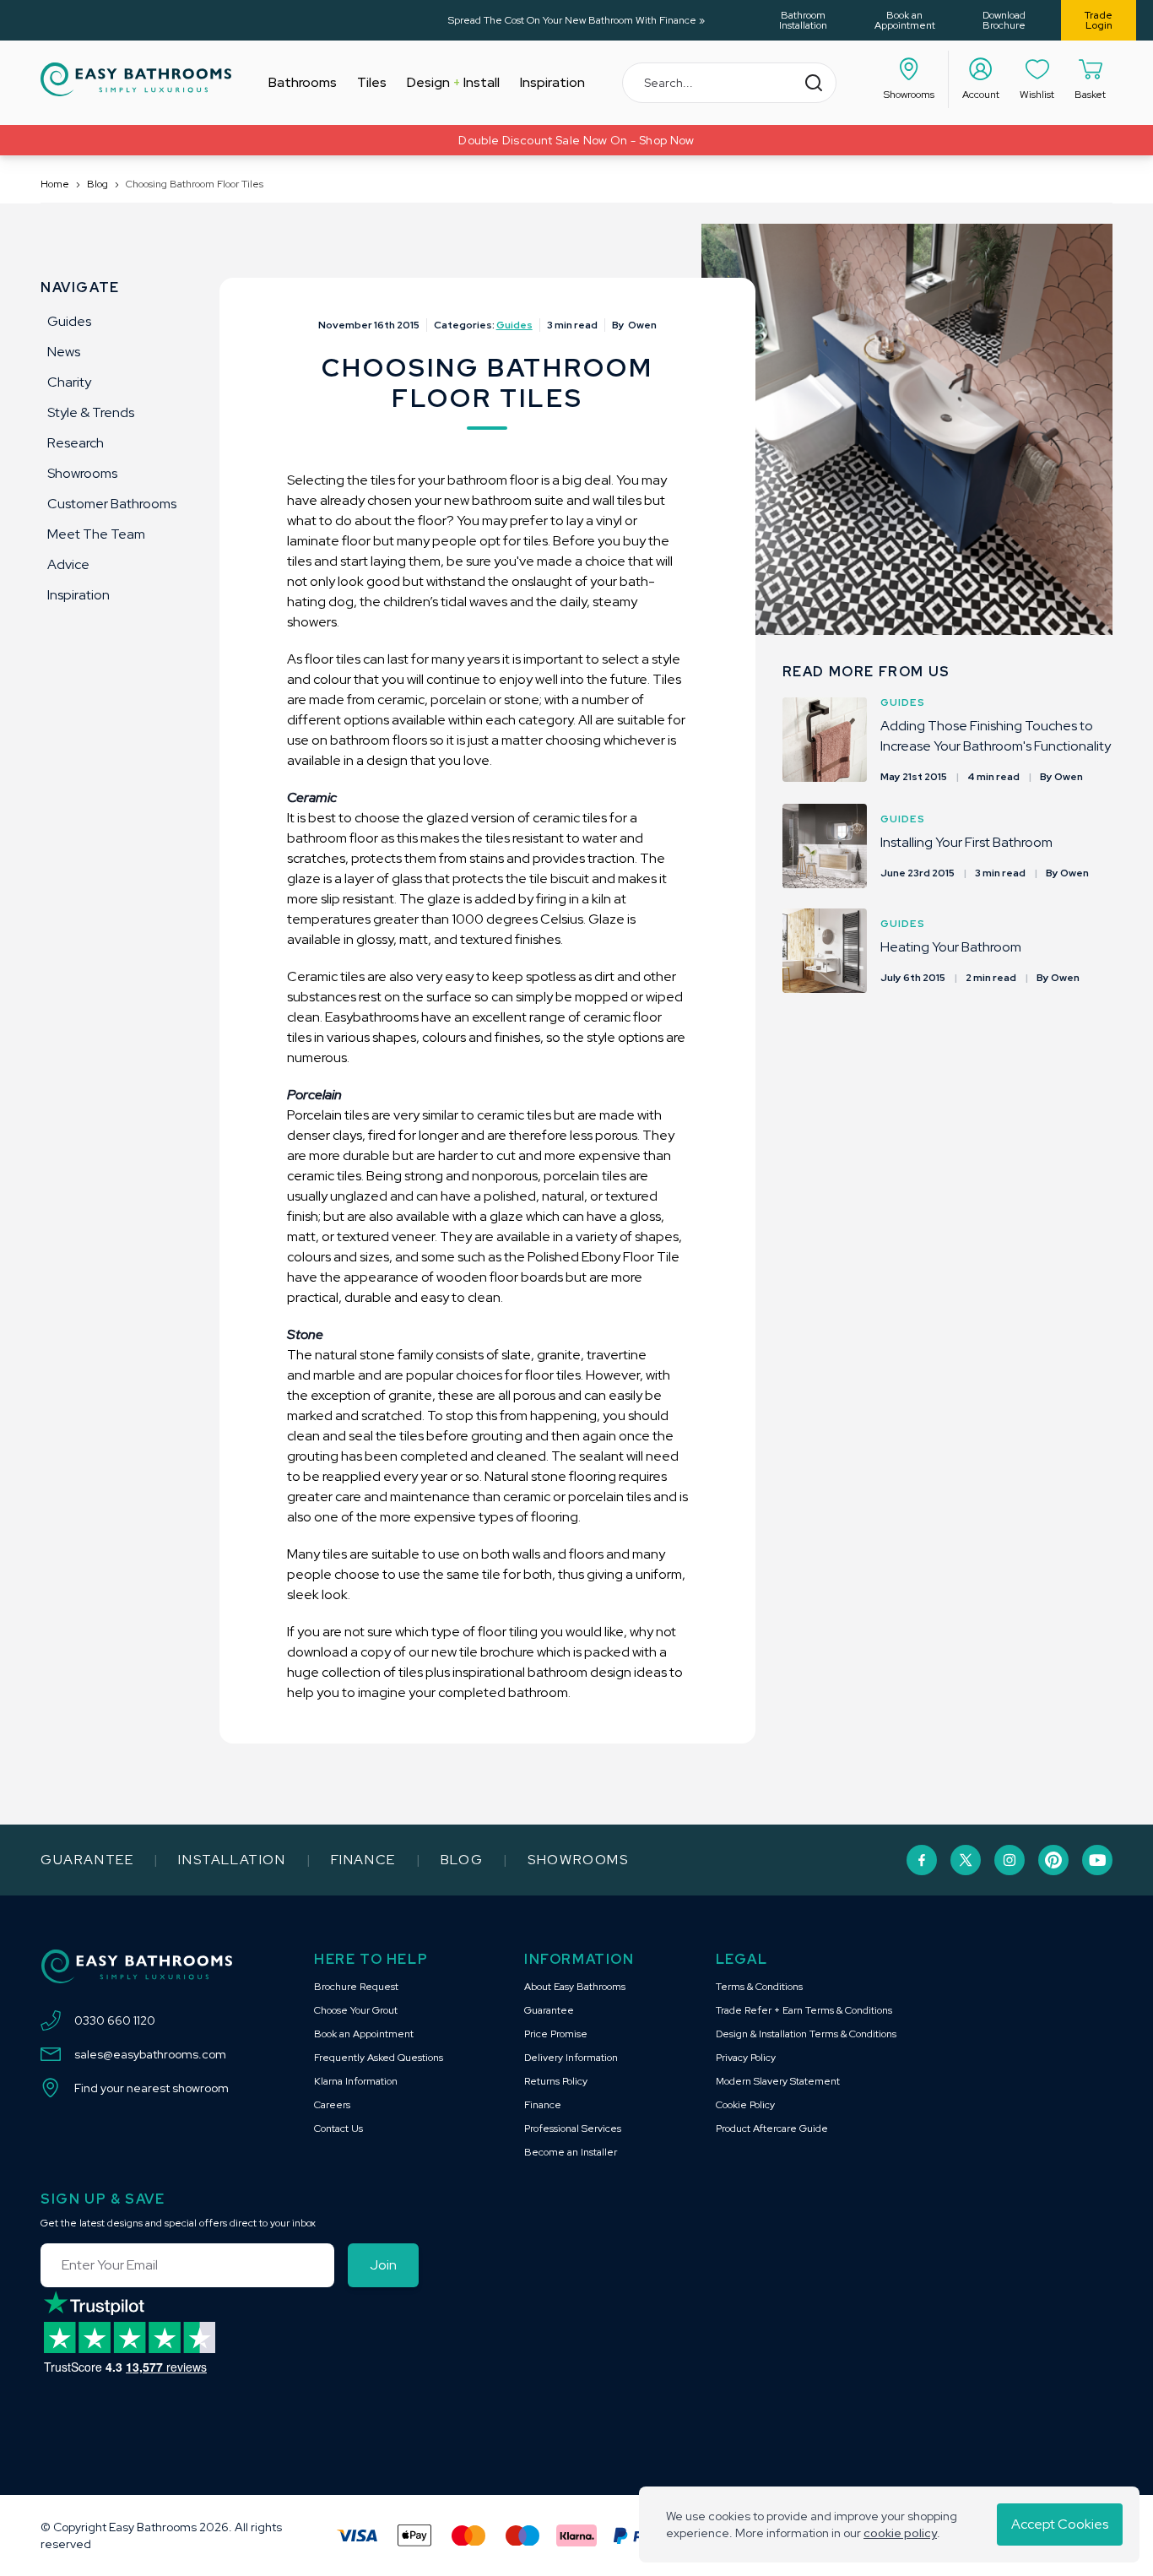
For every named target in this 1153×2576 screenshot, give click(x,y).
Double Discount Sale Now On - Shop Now (576, 140)
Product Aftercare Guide (772, 2129)
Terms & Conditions (759, 1987)
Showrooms (82, 473)
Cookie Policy (745, 2105)
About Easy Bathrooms (575, 1987)
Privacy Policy (746, 2058)
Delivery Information (571, 2058)
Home (55, 184)
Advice (68, 564)
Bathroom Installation (803, 20)
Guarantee (87, 1860)
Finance (363, 1860)
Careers (332, 2105)
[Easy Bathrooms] (136, 79)
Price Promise (556, 2034)
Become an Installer (571, 2152)
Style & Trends (91, 412)
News (64, 352)
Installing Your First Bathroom (966, 842)
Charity (69, 382)
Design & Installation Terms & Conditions (806, 2034)
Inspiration (78, 595)
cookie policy (900, 2533)
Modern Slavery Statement (778, 2081)
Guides (69, 321)
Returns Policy (556, 2081)
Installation (232, 1860)
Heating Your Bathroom (951, 947)
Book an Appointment (905, 20)
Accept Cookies (1060, 2524)
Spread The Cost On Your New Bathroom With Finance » (576, 20)
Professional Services (573, 2129)
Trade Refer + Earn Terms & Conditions (804, 2010)
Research (76, 443)
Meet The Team (96, 534)
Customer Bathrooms (112, 504)
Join (383, 2265)
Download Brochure (1004, 20)
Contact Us (338, 2129)
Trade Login (1099, 20)
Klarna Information (356, 2081)
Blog (97, 184)
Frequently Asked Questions (379, 2058)
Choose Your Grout (356, 2010)
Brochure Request (356, 1987)
